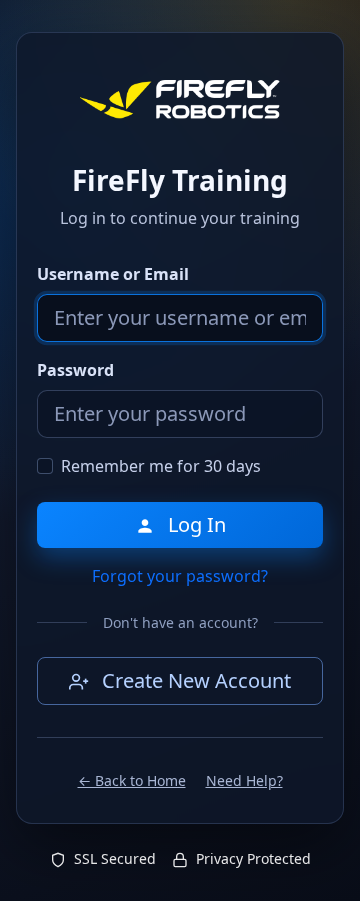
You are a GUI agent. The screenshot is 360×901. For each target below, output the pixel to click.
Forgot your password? (180, 576)
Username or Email (113, 274)
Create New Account (194, 680)
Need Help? (244, 780)
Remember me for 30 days (161, 466)
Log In (194, 524)
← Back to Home (132, 780)
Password (75, 370)
